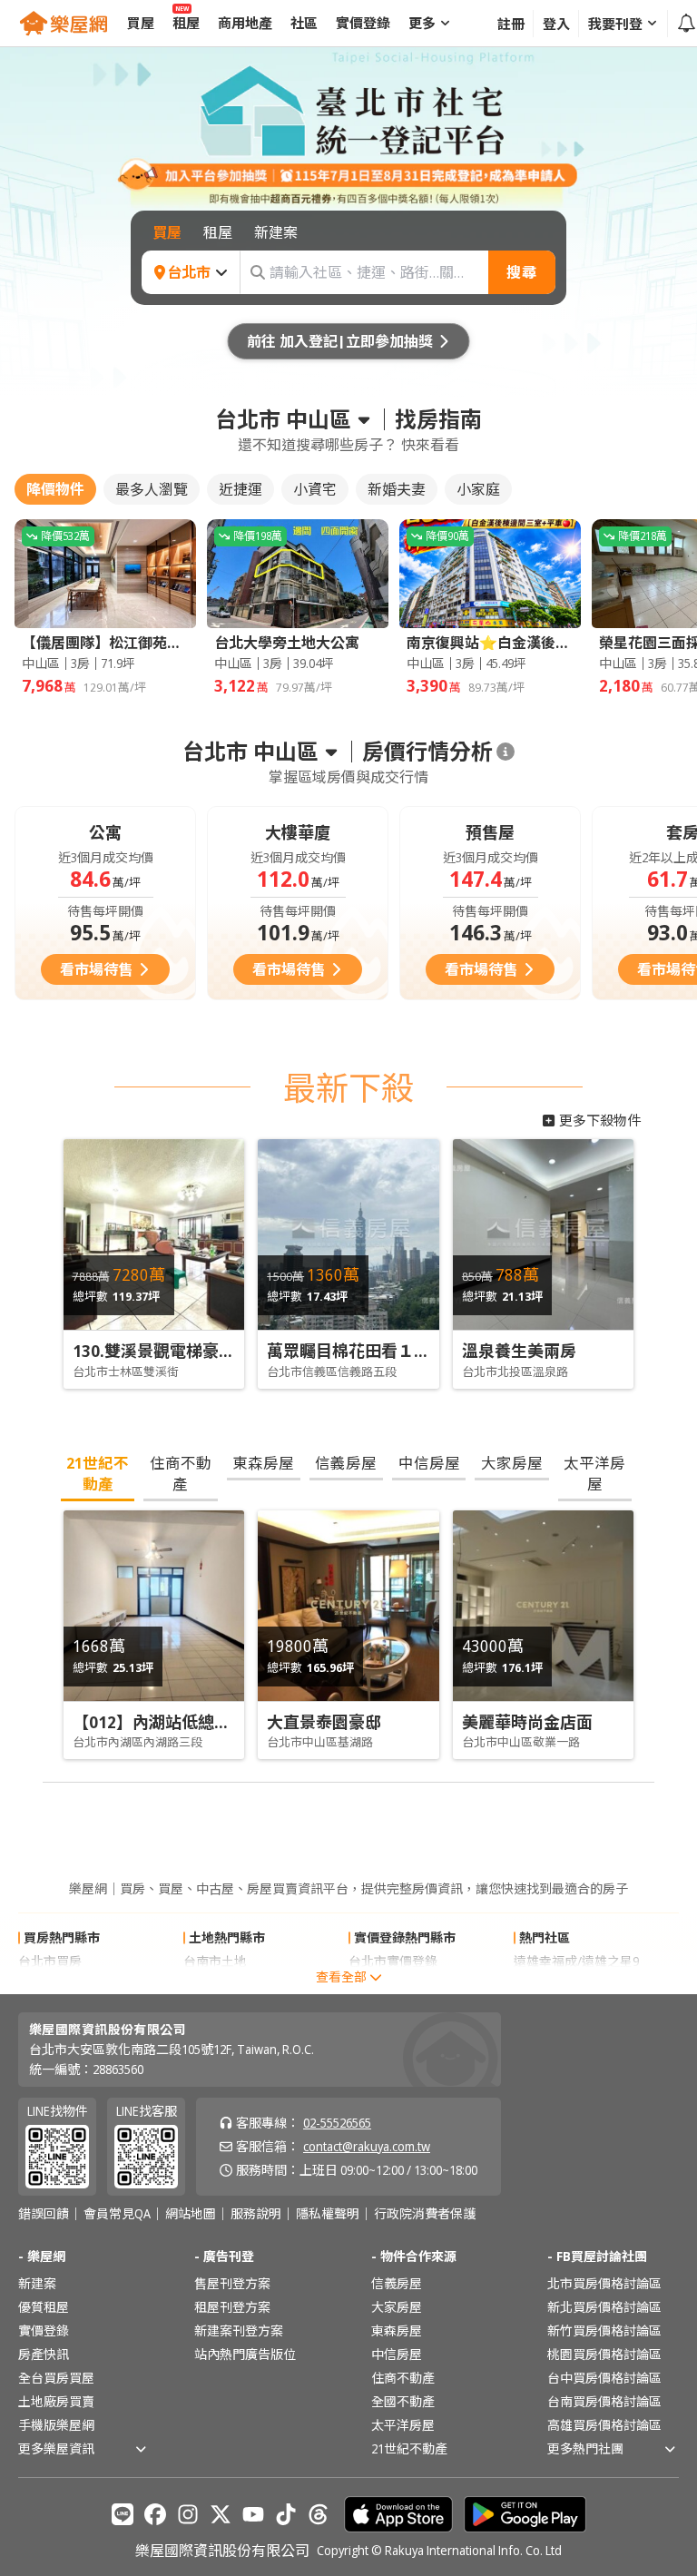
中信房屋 (397, 2354)
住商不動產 (403, 2378)
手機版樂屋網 (56, 2425)
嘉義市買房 (50, 1985)
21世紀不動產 (409, 2448)
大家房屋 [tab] (512, 1463)
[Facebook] (155, 2514)
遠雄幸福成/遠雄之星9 (576, 1961)
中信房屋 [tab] (429, 1463)
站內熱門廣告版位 (245, 2354)
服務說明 (256, 2214)
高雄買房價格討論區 (604, 2425)
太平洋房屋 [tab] (594, 1473)
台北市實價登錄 (393, 1961)
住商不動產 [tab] (181, 1473)
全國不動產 (403, 2401)
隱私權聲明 (328, 2214)
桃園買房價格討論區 (604, 2354)
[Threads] (319, 2514)
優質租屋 (44, 2307)
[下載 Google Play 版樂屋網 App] (525, 2514)
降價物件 (55, 489)
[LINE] (123, 2514)
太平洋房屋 (403, 2425)
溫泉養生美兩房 (519, 1351)
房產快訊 (44, 2354)
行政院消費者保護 (425, 2214)
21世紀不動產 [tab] (98, 1473)
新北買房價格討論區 (604, 2307)
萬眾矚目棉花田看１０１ (357, 1351)
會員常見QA (117, 2214)
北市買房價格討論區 (604, 2283)
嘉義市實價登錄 (393, 1985)
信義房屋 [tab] (346, 1463)
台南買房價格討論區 (604, 2401)
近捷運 (241, 489)
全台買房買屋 (56, 2378)
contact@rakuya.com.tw (367, 2146)
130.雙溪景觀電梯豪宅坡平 (170, 1351)
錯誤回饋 (44, 2214)
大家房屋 (397, 2307)
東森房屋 (397, 2330)
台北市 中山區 (283, 419)
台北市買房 (50, 1961)
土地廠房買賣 (56, 2401)
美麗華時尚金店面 (527, 1722)
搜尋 (522, 272)
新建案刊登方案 (239, 2330)
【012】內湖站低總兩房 (160, 1722)
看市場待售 (96, 969)
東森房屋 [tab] (263, 1463)
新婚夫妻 (397, 489)
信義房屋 (397, 2283)
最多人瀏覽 (152, 489)
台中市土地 (215, 1985)
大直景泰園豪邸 (324, 1722)
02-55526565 (337, 2123)
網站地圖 (191, 2214)
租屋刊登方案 (232, 2307)
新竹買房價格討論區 (604, 2330)
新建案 (37, 2283)
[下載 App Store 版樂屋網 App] (398, 2514)
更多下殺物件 (600, 1120)
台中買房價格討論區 (604, 2378)
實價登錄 (44, 2330)
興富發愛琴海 (552, 1985)
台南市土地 (215, 1961)
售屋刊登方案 (232, 2283)
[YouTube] (253, 2514)
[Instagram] (188, 2514)
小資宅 (315, 489)
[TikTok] (286, 2514)
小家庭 (478, 489)
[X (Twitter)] (221, 2514)
